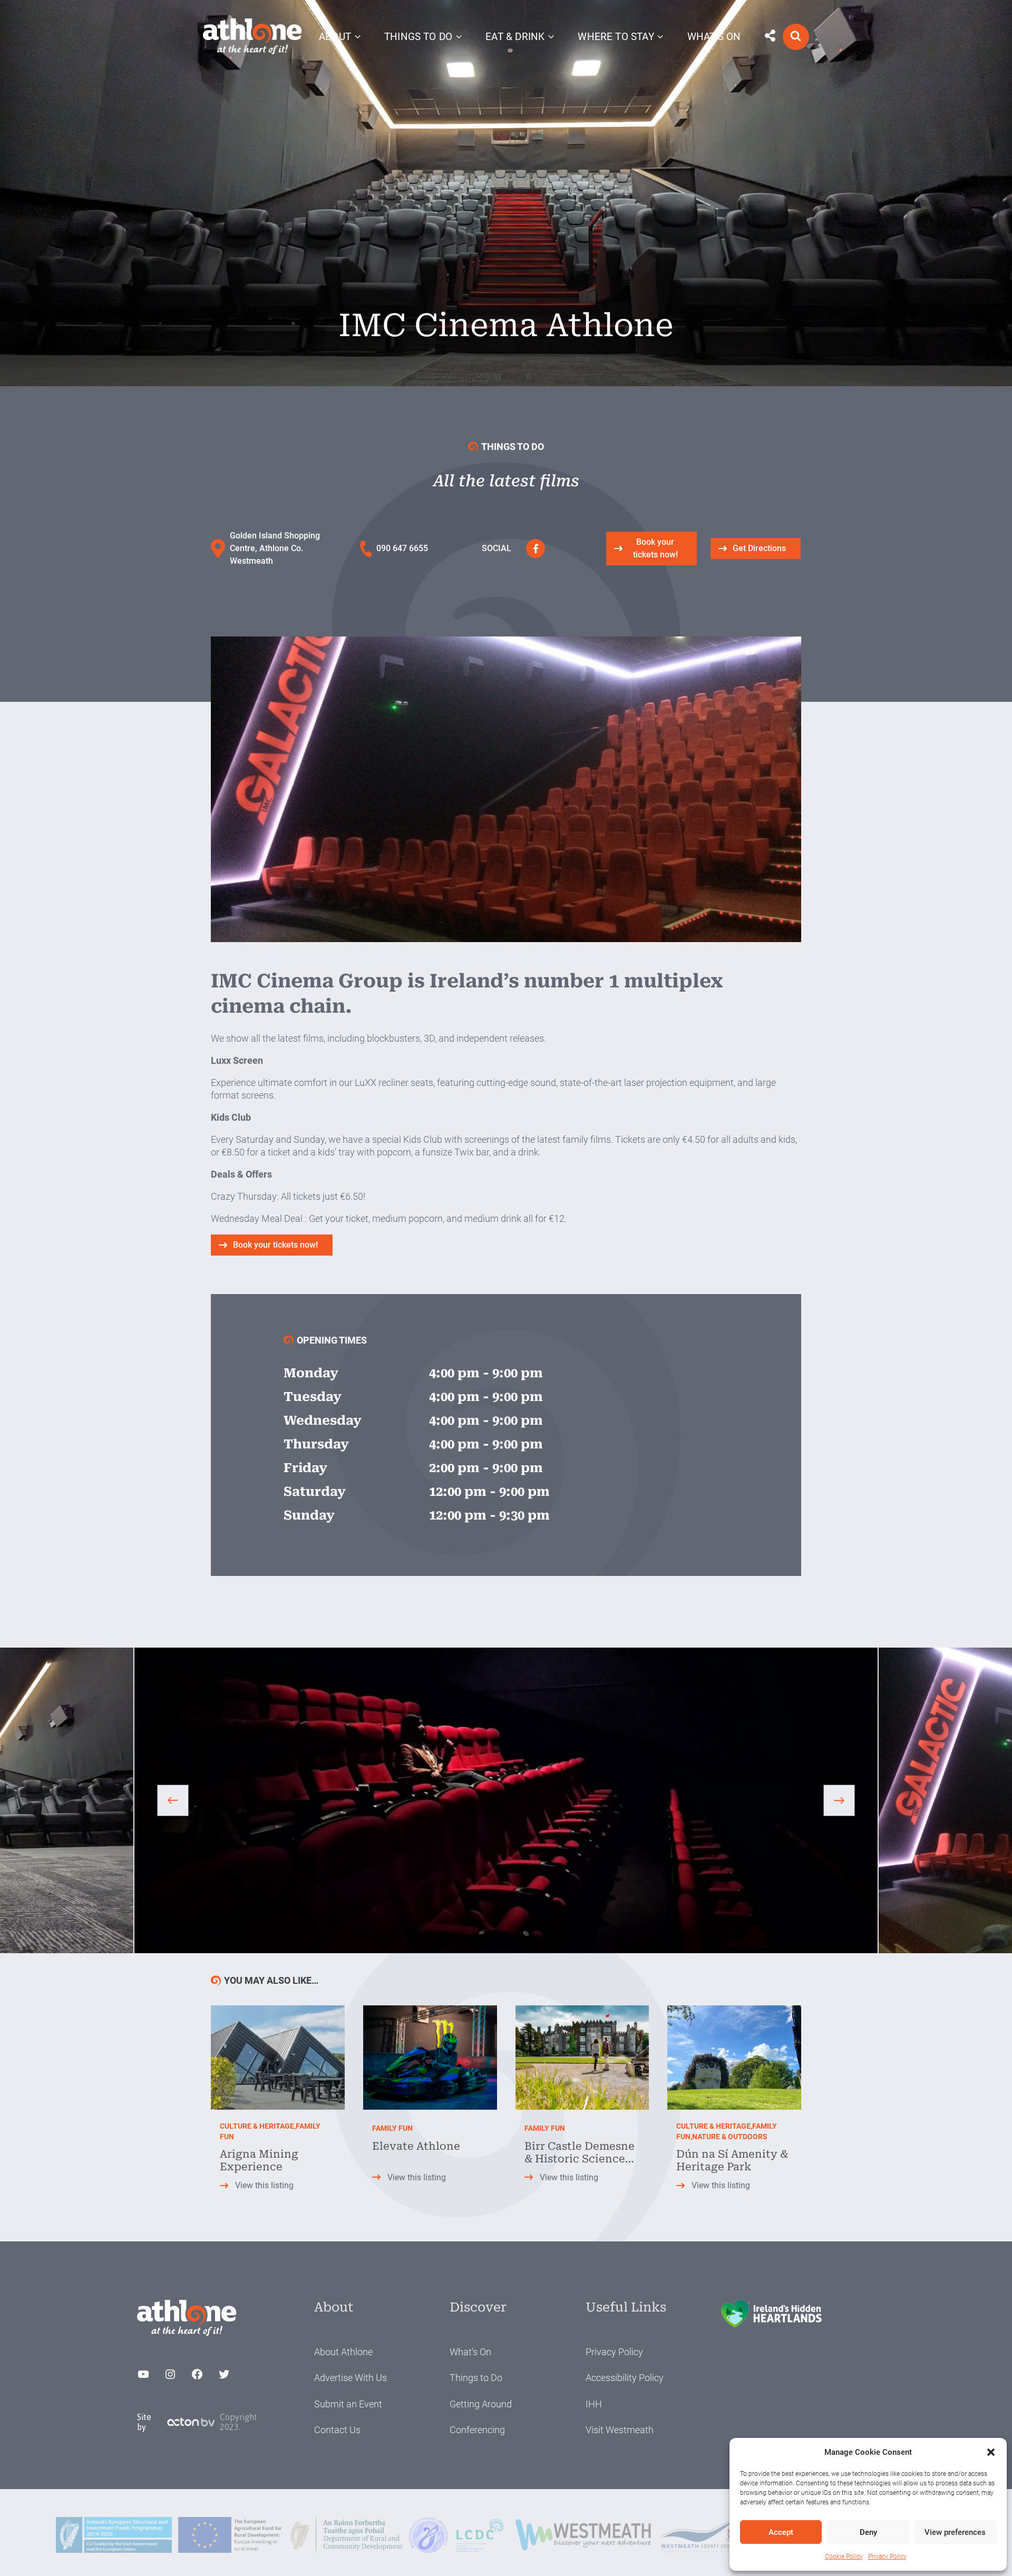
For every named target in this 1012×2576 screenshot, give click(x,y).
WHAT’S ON (714, 37)
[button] (991, 2452)
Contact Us (337, 2430)
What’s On (470, 2352)
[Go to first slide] (839, 1800)
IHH (594, 2404)
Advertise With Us (351, 2378)
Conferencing (477, 2430)
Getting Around (481, 2404)
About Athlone (343, 2352)
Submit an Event (348, 2404)
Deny (868, 2532)
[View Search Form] (796, 37)
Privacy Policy (887, 2557)
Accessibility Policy (625, 2378)
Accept (781, 2532)
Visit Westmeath (620, 2430)
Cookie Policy (844, 2557)
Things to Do (476, 2378)
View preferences (955, 2532)
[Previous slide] (173, 1800)
